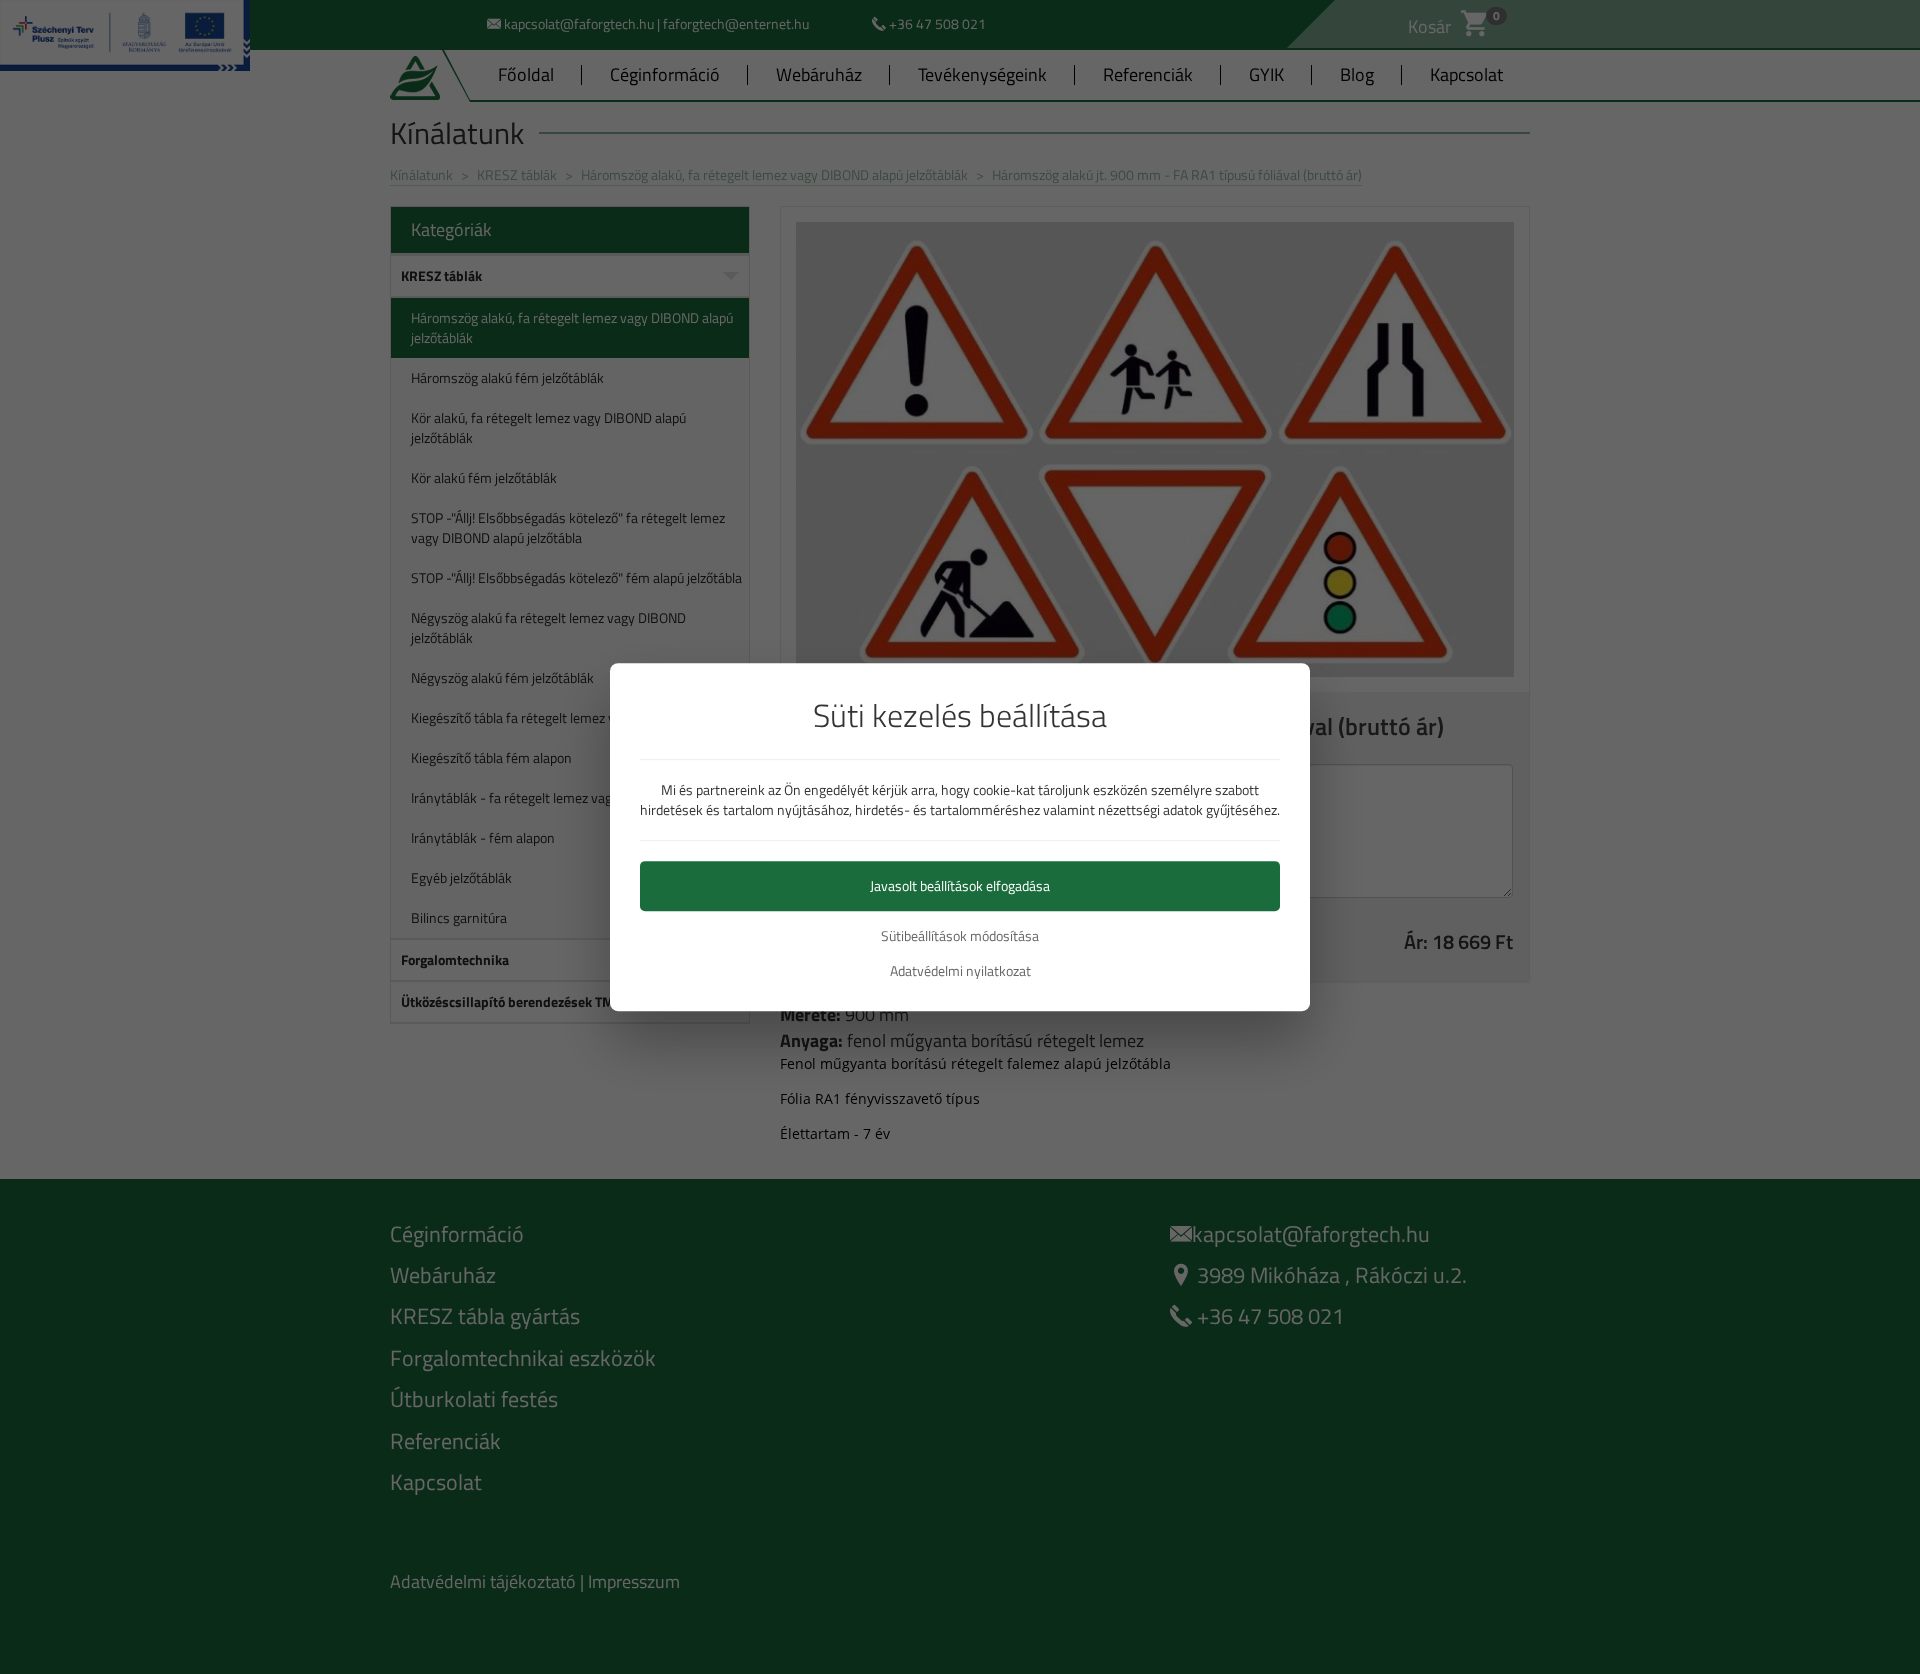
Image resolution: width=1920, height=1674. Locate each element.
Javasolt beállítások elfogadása (960, 885)
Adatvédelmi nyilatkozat (960, 971)
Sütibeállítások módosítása (960, 936)
